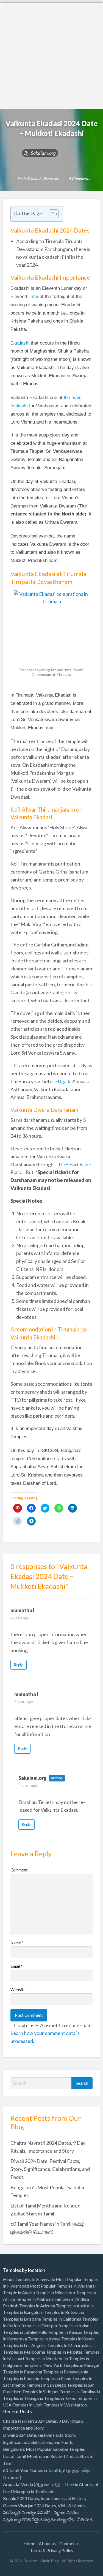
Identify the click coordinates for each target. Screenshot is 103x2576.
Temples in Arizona (37, 2306)
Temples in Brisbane (22, 2319)
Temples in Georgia (39, 2325)
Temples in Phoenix (21, 2378)
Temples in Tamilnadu (80, 2391)
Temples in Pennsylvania (66, 2372)
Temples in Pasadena (23, 2372)
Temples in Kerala (78, 2339)
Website (18, 1990)
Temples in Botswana (64, 2312)
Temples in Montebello (46, 2358)
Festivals (51, 178)
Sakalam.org (43, 153)
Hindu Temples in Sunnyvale (29, 2279)
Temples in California (62, 2319)
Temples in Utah (27, 2405)
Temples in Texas (60, 2398)
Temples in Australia (75, 2306)
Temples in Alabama (35, 2299)
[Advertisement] (51, 54)
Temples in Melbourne (24, 2352)
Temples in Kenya (44, 2339)
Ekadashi (20, 343)
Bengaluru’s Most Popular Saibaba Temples (44, 2449)
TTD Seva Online (73, 1164)
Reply (18, 1665)
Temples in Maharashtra (70, 2345)
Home (29, 2543)
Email (16, 1966)
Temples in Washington (65, 2405)
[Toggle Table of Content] (51, 214)
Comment (19, 1870)
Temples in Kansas (65, 2332)
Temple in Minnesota (55, 2292)
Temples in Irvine (73, 2325)
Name (17, 1943)
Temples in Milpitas (64, 2352)
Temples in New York (42, 2365)
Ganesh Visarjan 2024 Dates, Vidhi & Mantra (45, 2505)
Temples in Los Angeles (25, 2345)
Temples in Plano (56, 2378)
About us (47, 2543)
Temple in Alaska (19, 2292)
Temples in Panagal (81, 2365)
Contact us (69, 2543)
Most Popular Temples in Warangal (63, 2286)
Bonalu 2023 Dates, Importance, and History (45, 2498)
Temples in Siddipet (41, 2391)
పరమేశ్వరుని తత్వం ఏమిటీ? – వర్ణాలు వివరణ (41, 2512)
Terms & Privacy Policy (52, 2550)
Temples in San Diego (46, 2385)
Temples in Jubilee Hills (25, 2332)
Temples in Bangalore (23, 2312)
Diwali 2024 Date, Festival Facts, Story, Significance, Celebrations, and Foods (50, 2169)
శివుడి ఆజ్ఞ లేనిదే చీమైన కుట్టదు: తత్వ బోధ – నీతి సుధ (48, 2519)
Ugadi (64, 1081)
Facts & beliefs (30, 178)
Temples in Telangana (23, 2398)
